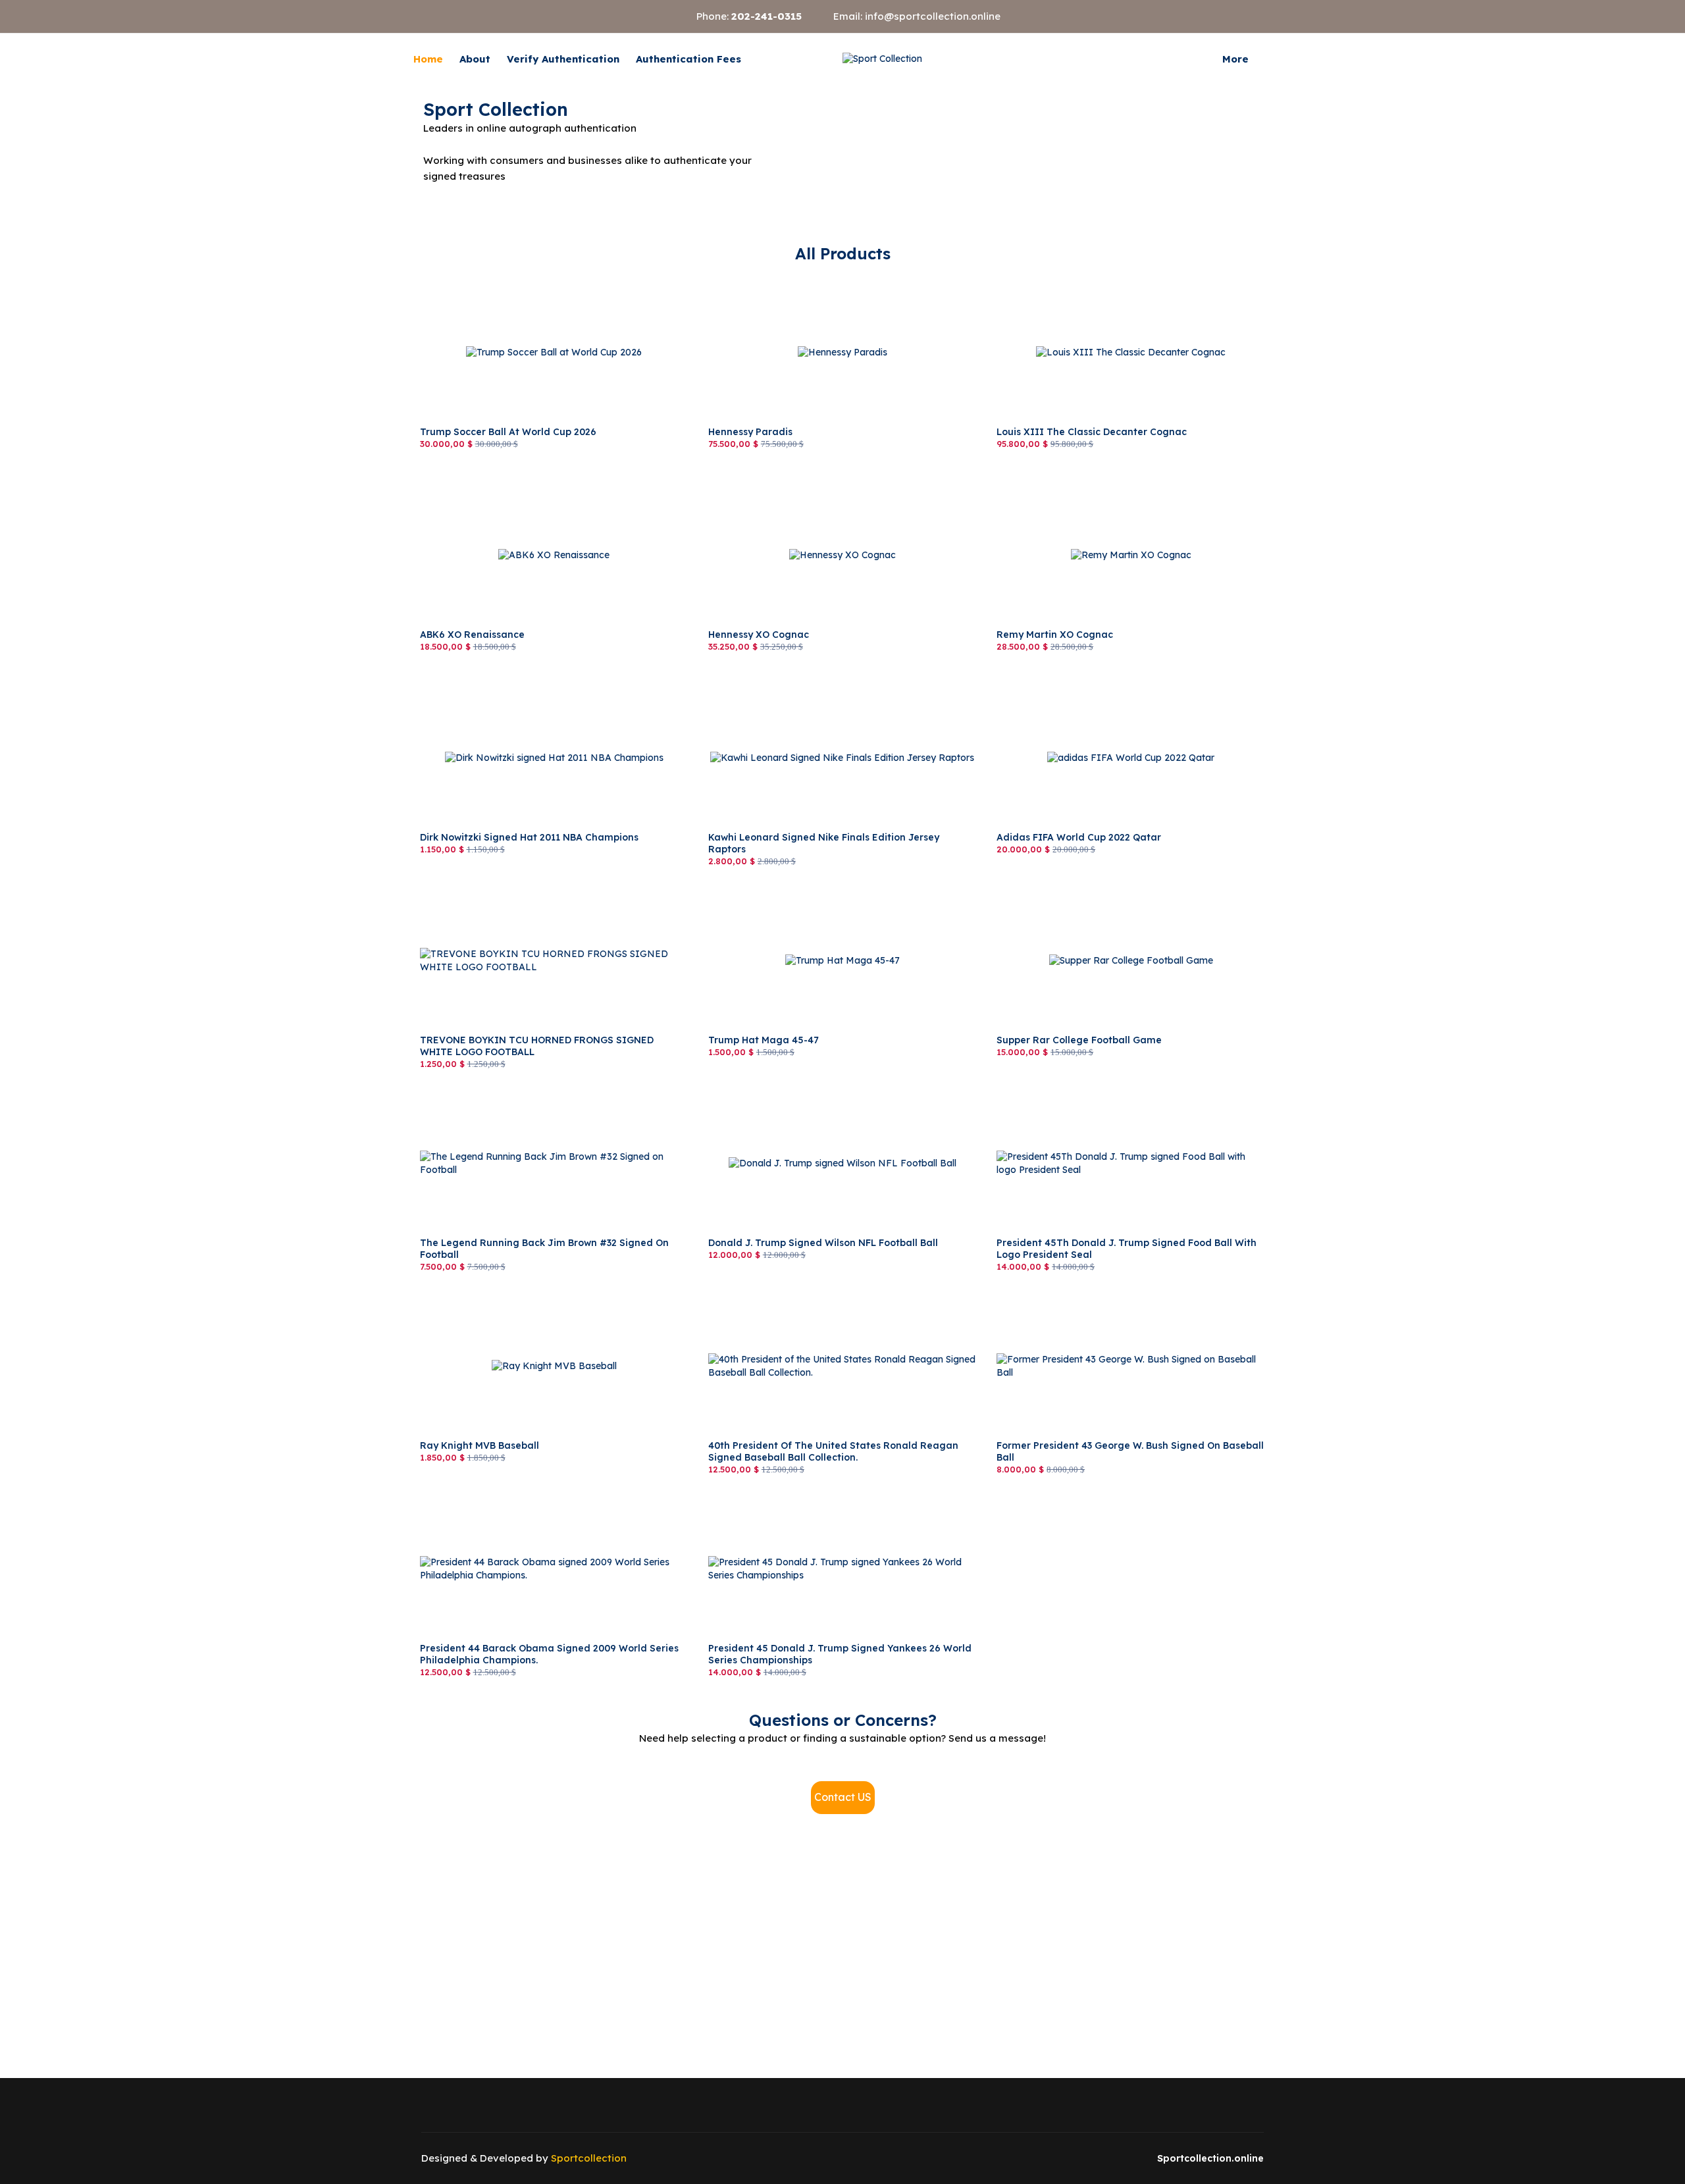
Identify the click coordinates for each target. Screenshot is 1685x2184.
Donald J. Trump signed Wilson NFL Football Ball (817, 1089)
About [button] (475, 59)
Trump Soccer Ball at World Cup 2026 (503, 278)
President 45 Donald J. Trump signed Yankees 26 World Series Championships (830, 1501)
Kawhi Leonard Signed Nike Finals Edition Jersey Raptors (835, 683)
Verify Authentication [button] (563, 59)
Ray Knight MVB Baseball (477, 1291)
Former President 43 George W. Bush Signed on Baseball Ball (1130, 1291)
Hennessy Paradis (748, 278)
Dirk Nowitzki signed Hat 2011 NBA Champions (524, 683)
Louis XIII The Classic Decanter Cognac (1086, 278)
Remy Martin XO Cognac (1051, 481)
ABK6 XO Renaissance (470, 481)
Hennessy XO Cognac (756, 481)
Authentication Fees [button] (688, 59)
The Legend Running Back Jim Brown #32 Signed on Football (536, 1095)
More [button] (1235, 59)
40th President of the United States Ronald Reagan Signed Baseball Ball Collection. (837, 1298)
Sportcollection (589, 2158)
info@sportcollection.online (933, 16)
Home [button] (428, 59)
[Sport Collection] (882, 59)
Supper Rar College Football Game (1073, 886)
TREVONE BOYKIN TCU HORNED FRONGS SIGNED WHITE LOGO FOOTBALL (539, 893)
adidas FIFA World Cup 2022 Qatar (1075, 683)
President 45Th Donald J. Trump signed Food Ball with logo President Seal (1127, 1095)
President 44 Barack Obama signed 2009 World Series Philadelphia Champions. (539, 1501)
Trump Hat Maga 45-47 (760, 886)
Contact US (843, 1797)
